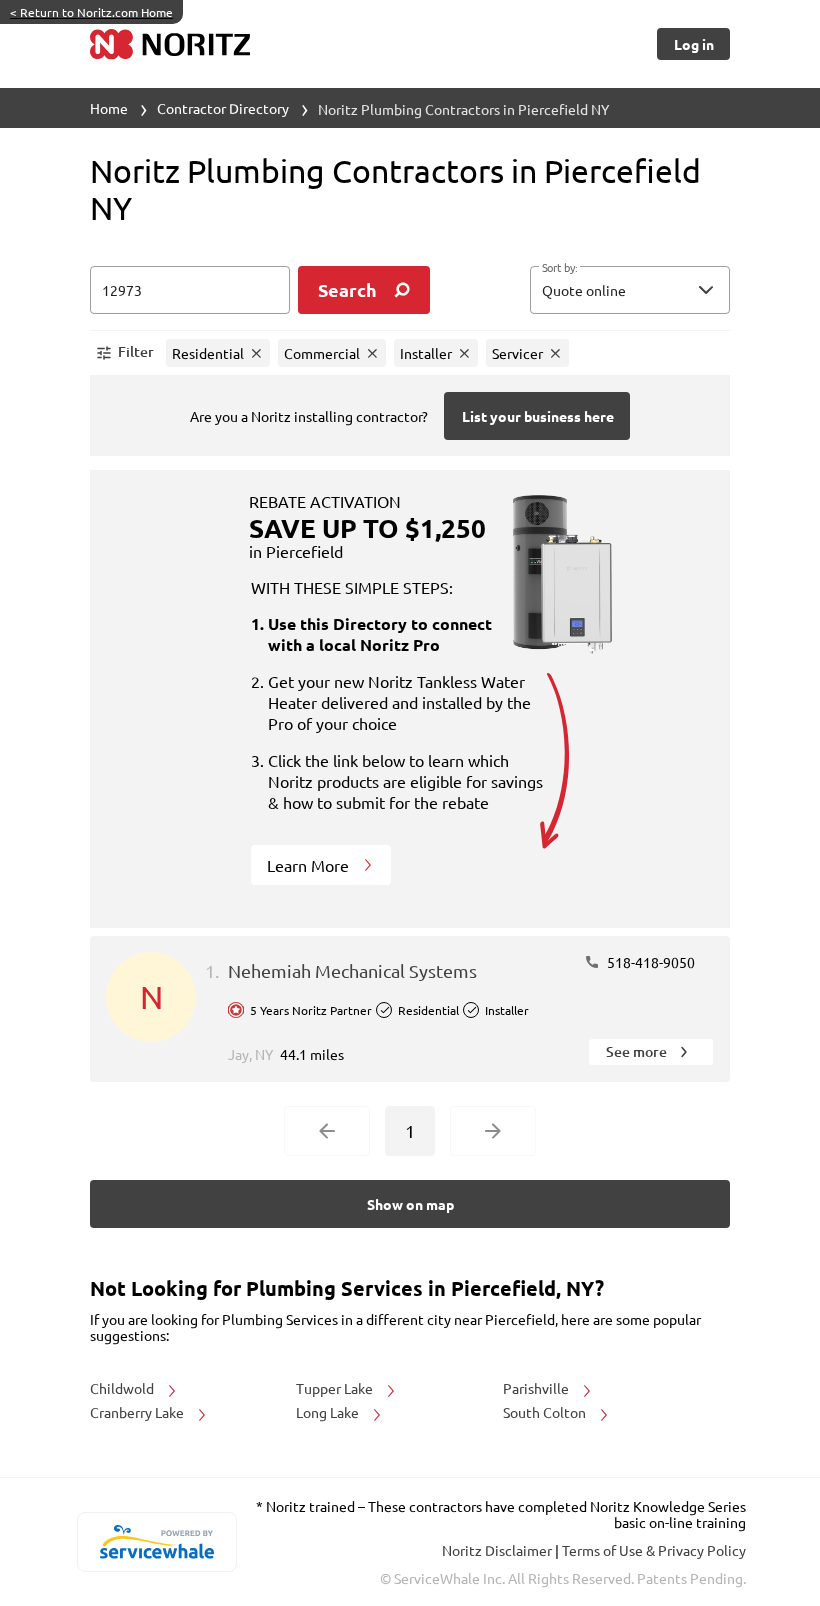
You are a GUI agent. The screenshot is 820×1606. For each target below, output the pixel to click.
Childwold (123, 1388)
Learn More (310, 865)
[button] (630, 290)
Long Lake (329, 1412)
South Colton (546, 1412)
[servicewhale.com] (156, 1542)
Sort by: (559, 268)
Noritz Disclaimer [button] (498, 1550)
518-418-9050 (649, 962)
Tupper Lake (336, 1388)
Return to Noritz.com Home (91, 12)
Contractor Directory (223, 108)
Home (109, 108)
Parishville (537, 1388)
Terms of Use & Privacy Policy (654, 1550)
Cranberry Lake (138, 1412)
